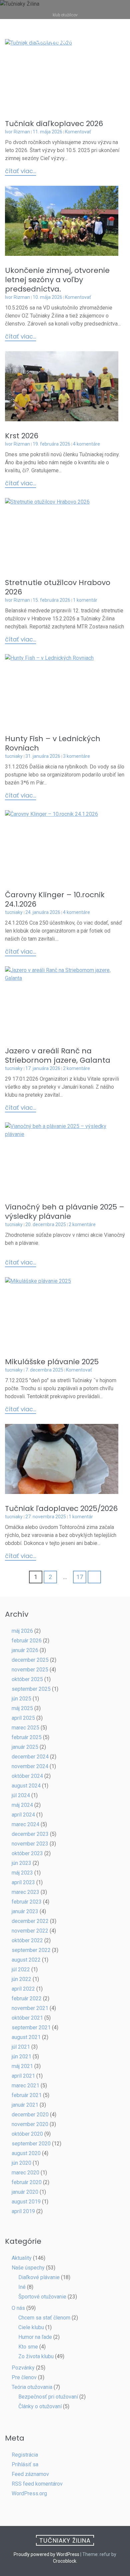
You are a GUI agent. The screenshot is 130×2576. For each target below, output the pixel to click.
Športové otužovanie (42, 2297)
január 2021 (25, 2105)
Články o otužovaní (40, 2406)
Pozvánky (23, 2368)
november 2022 (30, 1931)
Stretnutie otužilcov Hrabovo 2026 (58, 587)
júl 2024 (21, 1795)
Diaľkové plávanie (39, 2277)
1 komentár (85, 600)
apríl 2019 (23, 2211)
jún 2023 (21, 1863)
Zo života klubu (36, 2356)
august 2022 (26, 1960)
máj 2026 (22, 1631)
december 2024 (30, 1757)
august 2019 (26, 2202)
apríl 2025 (23, 1718)
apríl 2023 (23, 1882)
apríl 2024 (23, 1815)
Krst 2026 (22, 436)
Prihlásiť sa (25, 2464)
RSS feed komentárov (37, 2484)
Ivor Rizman (17, 132)
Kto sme (28, 2347)
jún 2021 (21, 2056)
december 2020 (30, 2115)
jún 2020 (21, 2163)
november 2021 (30, 2008)
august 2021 (26, 2037)
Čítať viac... (20, 171)
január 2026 (25, 1650)
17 (80, 1577)
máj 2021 (22, 2066)
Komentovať (78, 132)
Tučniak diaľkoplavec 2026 (54, 124)
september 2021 (31, 2027)
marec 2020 (25, 2173)
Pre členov (24, 2377)
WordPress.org (29, 2493)
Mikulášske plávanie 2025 (52, 1362)
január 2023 (25, 1911)
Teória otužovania (32, 2387)
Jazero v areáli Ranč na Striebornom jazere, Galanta (58, 1056)
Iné (22, 2287)
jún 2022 (21, 1979)
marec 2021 (25, 2086)
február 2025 (27, 1737)
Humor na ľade (35, 2337)
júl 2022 (21, 1969)
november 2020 (30, 2124)
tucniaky (14, 756)
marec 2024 (25, 1824)
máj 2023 (22, 1873)
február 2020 (27, 2182)
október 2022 (27, 1940)
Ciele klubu (31, 2327)
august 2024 (26, 1786)
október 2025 (27, 1679)
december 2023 (30, 1834)
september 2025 (31, 1689)
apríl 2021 (23, 2076)
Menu (68, 65)
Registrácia (25, 2455)
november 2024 (30, 1766)
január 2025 (25, 1747)
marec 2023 (25, 1892)
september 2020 (31, 2144)
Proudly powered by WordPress (46, 2554)
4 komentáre (86, 444)
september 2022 (31, 1950)
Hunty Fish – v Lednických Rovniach (53, 743)
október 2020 (27, 2134)
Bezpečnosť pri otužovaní (48, 2397)
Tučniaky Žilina (65, 40)
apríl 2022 (23, 1989)
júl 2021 (21, 2047)
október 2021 (27, 2018)
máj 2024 (22, 1805)
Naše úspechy (28, 2268)
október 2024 (27, 1776)
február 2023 (27, 1902)
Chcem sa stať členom (44, 2318)
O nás (18, 2308)
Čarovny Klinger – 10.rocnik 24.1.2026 (55, 899)
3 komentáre (76, 756)
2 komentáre (76, 1068)
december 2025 (30, 1660)
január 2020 (25, 2192)
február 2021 (27, 2095)
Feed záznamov (30, 2474)
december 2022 (30, 1921)
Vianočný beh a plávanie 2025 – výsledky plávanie (65, 1212)
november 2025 (30, 1670)
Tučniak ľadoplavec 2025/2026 (61, 1508)
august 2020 (26, 2153)
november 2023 (30, 1844)
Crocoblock (65, 2561)
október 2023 (27, 1853)
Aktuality (22, 2258)
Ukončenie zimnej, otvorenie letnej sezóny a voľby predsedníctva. (57, 280)
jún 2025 (21, 1699)
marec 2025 (25, 1728)
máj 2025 (22, 1708)
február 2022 (27, 1998)
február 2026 (27, 1641)
